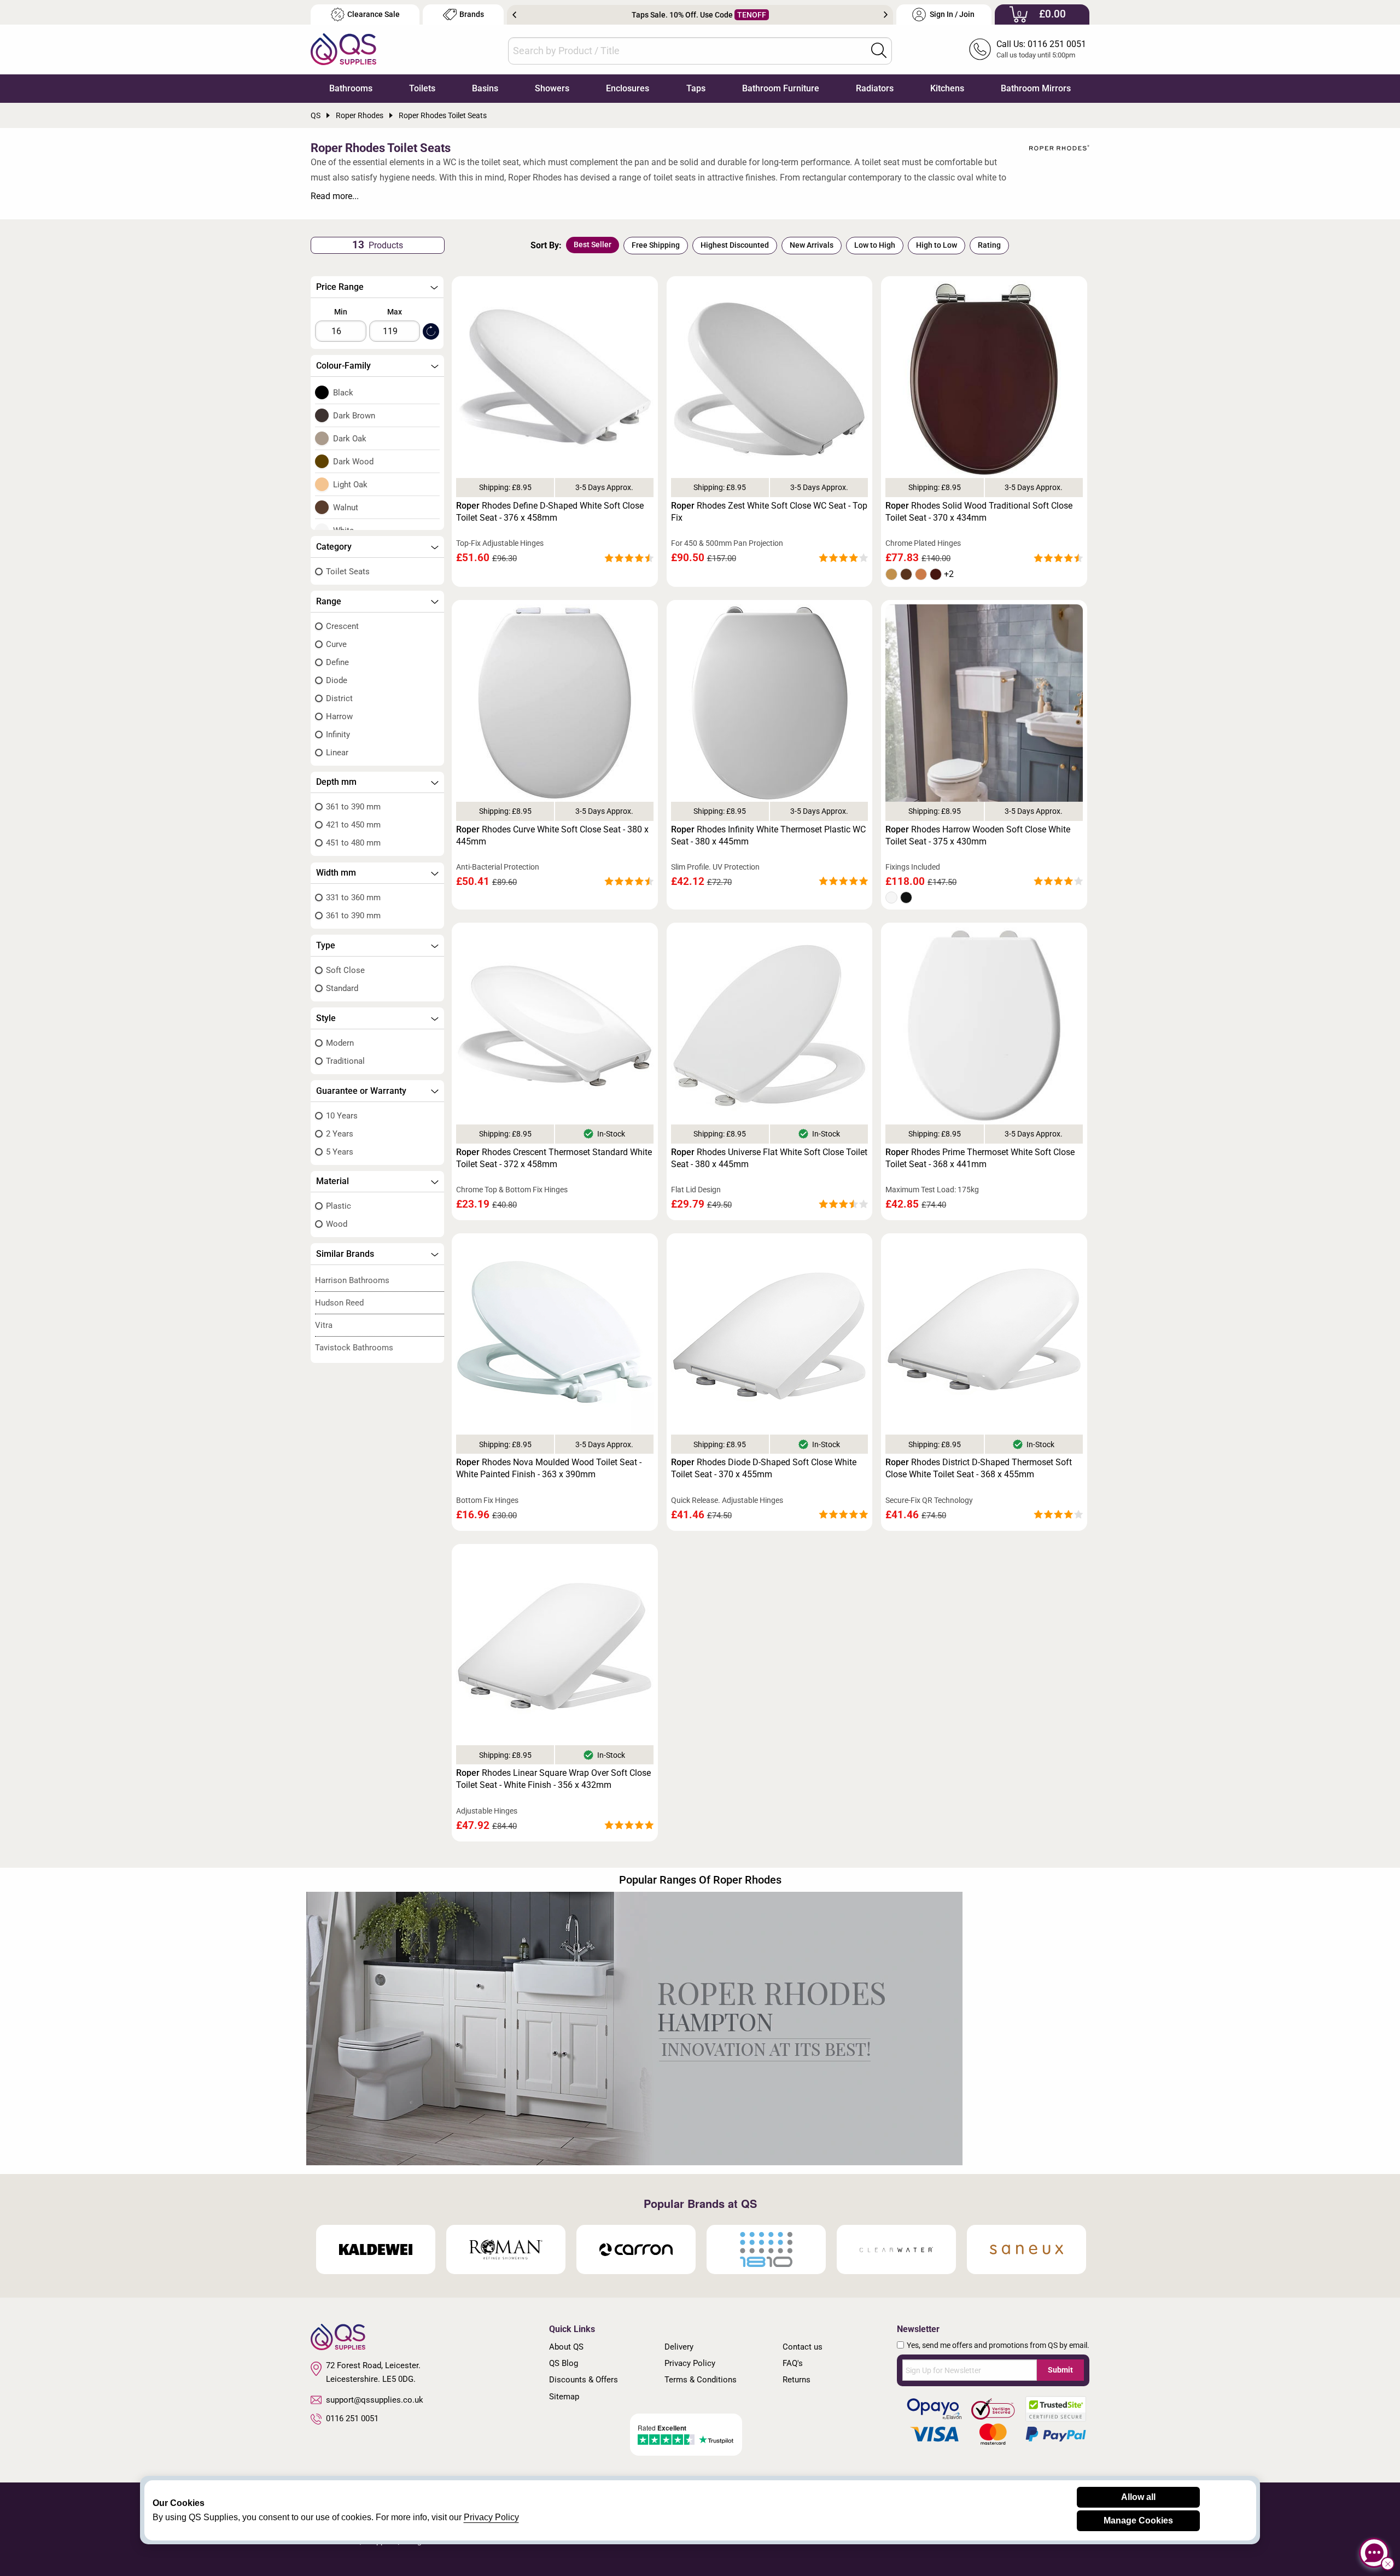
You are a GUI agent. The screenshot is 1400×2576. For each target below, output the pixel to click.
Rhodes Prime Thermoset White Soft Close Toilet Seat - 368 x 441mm (980, 1158)
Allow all (1138, 2497)
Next (886, 15)
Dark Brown (354, 416)
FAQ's (793, 2363)
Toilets (422, 88)
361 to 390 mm (353, 807)
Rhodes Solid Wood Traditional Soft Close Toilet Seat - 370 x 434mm (979, 512)
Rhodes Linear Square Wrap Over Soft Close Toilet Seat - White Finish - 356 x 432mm (553, 1779)
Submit (1060, 2370)
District (339, 698)
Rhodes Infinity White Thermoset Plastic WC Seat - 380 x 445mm (768, 835)
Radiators (875, 88)
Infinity (338, 735)
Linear (337, 753)
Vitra (324, 1325)
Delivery (679, 2347)
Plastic (339, 1206)
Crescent (342, 626)
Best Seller (593, 244)
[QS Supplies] (343, 48)
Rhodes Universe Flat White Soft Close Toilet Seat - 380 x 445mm (769, 1158)
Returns (797, 2380)
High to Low (937, 245)
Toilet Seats (348, 572)
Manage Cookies (1138, 2520)
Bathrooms (351, 88)
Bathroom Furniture (781, 88)
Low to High (875, 245)
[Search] (879, 50)
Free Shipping (656, 245)
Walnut (346, 508)
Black (343, 393)
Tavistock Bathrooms (354, 1348)
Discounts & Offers (584, 2380)
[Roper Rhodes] (1059, 148)
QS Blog (564, 2363)
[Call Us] (980, 49)
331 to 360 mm (353, 897)
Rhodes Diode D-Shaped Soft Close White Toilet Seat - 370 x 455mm (764, 1468)
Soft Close (345, 970)
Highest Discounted (735, 245)
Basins (485, 88)
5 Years (340, 1152)
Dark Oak (350, 439)
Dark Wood (353, 462)
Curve (336, 644)
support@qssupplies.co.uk (375, 2400)
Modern (340, 1043)
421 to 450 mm (353, 825)
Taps (696, 88)
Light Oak (350, 485)
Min (341, 312)
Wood (337, 1224)
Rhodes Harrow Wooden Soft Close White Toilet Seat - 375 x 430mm (978, 835)
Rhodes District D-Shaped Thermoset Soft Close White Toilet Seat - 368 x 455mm (979, 1468)
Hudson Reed (339, 1303)
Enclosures (628, 88)
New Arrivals (812, 245)
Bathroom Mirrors (1036, 88)
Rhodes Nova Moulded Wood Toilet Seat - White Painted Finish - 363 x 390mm (549, 1468)
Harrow (339, 716)
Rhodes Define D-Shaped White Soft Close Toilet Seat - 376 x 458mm (550, 512)
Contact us (803, 2347)
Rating (989, 245)
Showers (552, 88)
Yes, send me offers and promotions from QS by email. (998, 2345)
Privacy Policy (690, 2363)
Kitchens (947, 88)
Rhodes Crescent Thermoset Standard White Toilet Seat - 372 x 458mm (554, 1158)
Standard (342, 988)
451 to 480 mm (353, 843)
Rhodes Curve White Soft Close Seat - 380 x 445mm (552, 835)
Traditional (345, 1061)
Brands (472, 14)
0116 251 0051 (352, 2418)
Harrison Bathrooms (352, 1280)
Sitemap (564, 2397)
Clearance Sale (374, 14)
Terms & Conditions (701, 2380)
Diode (337, 680)
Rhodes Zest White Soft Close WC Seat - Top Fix (769, 512)
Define (337, 662)
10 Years (342, 1116)
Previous (514, 15)
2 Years (340, 1134)
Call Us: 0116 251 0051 (1041, 44)
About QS (566, 2347)
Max (395, 312)
